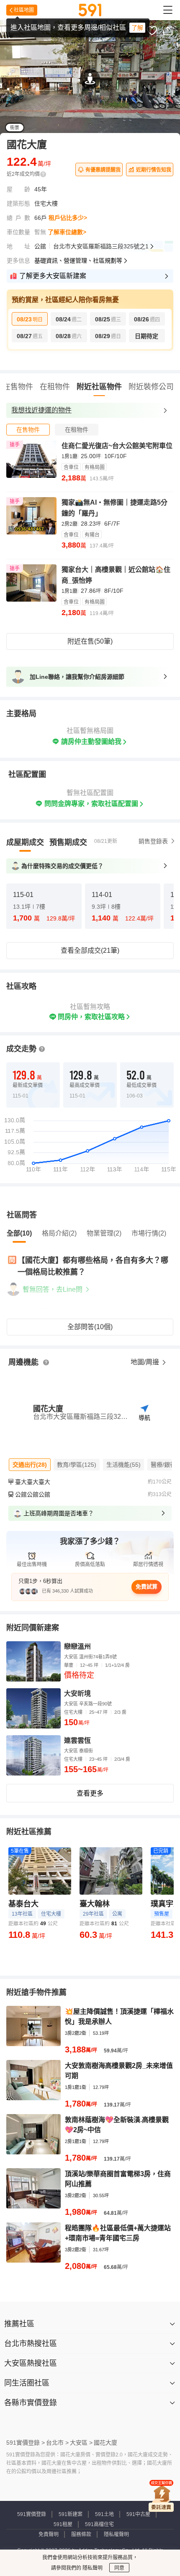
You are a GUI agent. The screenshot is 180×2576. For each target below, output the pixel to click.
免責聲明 (49, 2534)
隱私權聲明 (116, 2534)
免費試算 (147, 1587)
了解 (137, 28)
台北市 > (57, 2443)
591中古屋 (138, 2514)
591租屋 (63, 2524)
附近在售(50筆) (90, 641)
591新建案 (71, 2514)
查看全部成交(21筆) (90, 950)
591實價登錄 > (26, 2443)
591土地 (104, 2514)
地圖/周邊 (146, 1362)
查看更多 (90, 1793)
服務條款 (81, 2534)
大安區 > (81, 2443)
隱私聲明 (92, 2568)
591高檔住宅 (99, 2524)
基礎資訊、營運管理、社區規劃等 (78, 261)
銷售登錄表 (153, 841)
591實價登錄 (32, 2514)
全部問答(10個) (90, 1327)
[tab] (28, 430)
